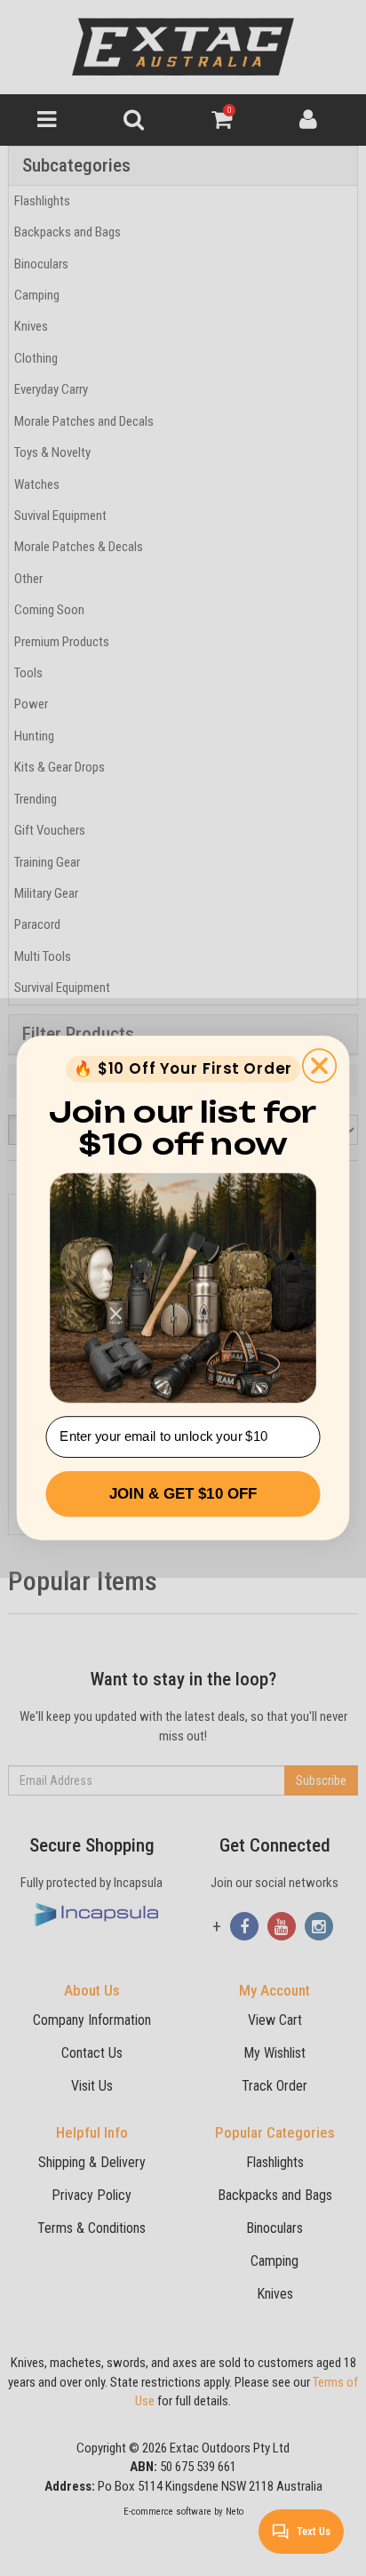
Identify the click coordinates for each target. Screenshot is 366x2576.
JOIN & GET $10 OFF (183, 1494)
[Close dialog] (319, 1065)
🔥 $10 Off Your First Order (183, 1069)
